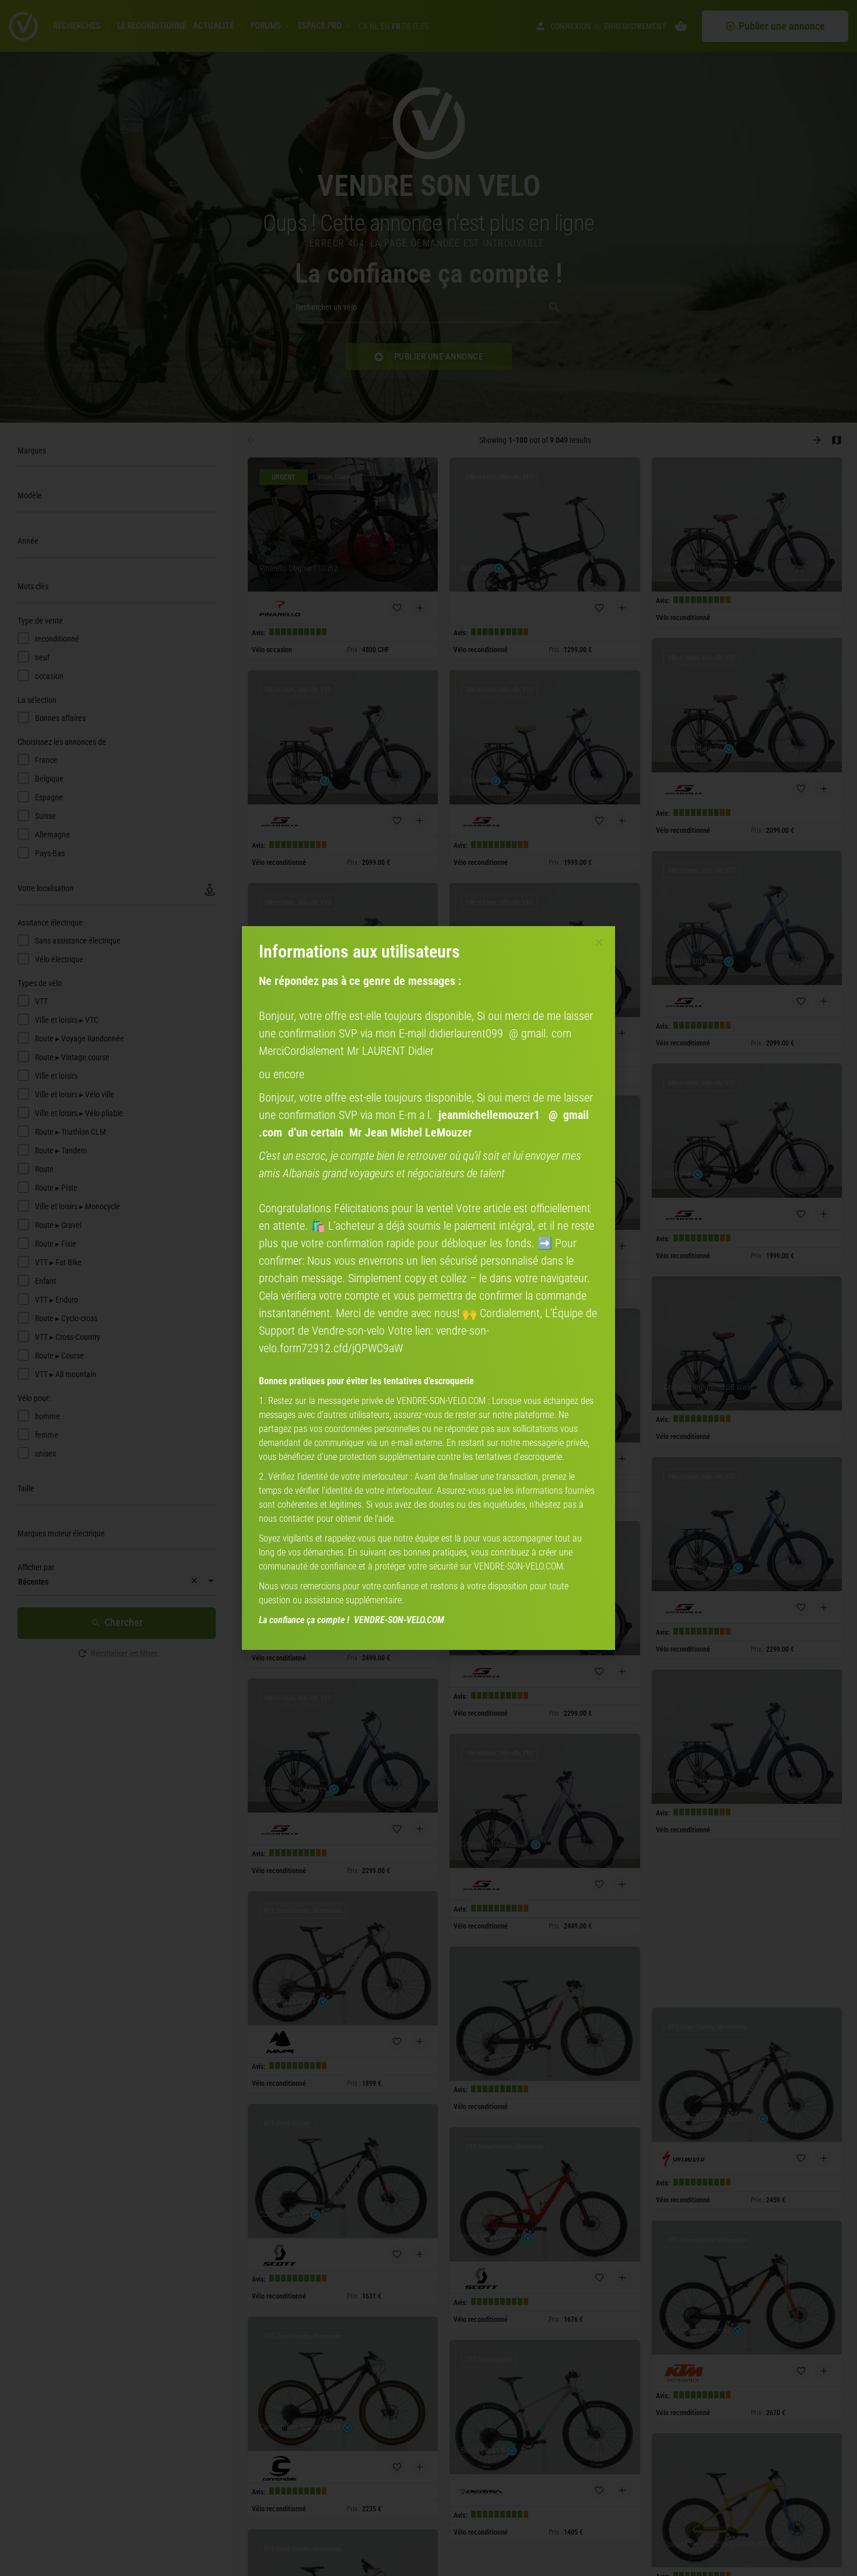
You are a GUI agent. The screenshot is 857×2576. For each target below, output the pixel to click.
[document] (428, 1288)
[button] (599, 942)
